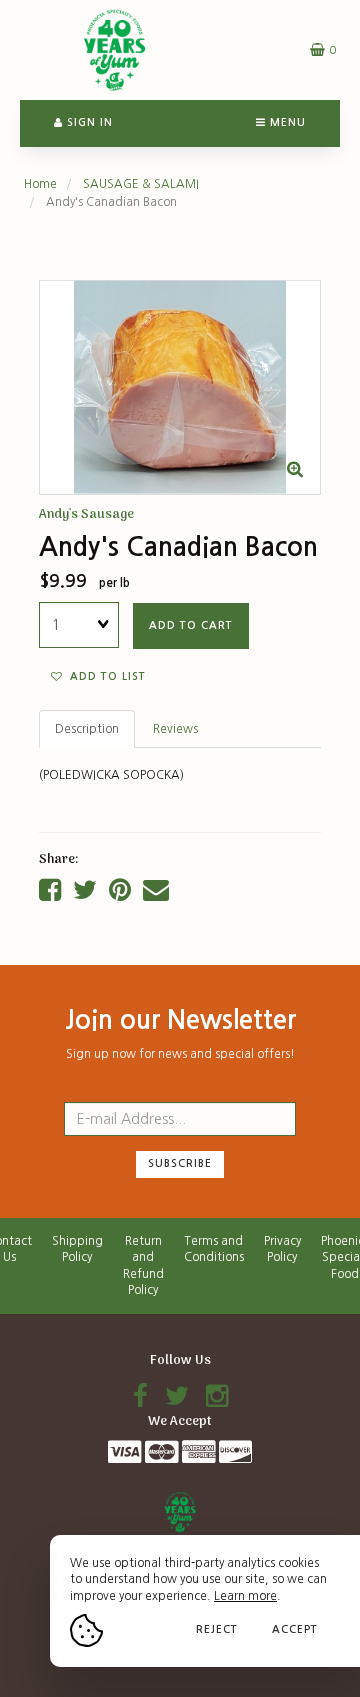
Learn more (245, 1596)
